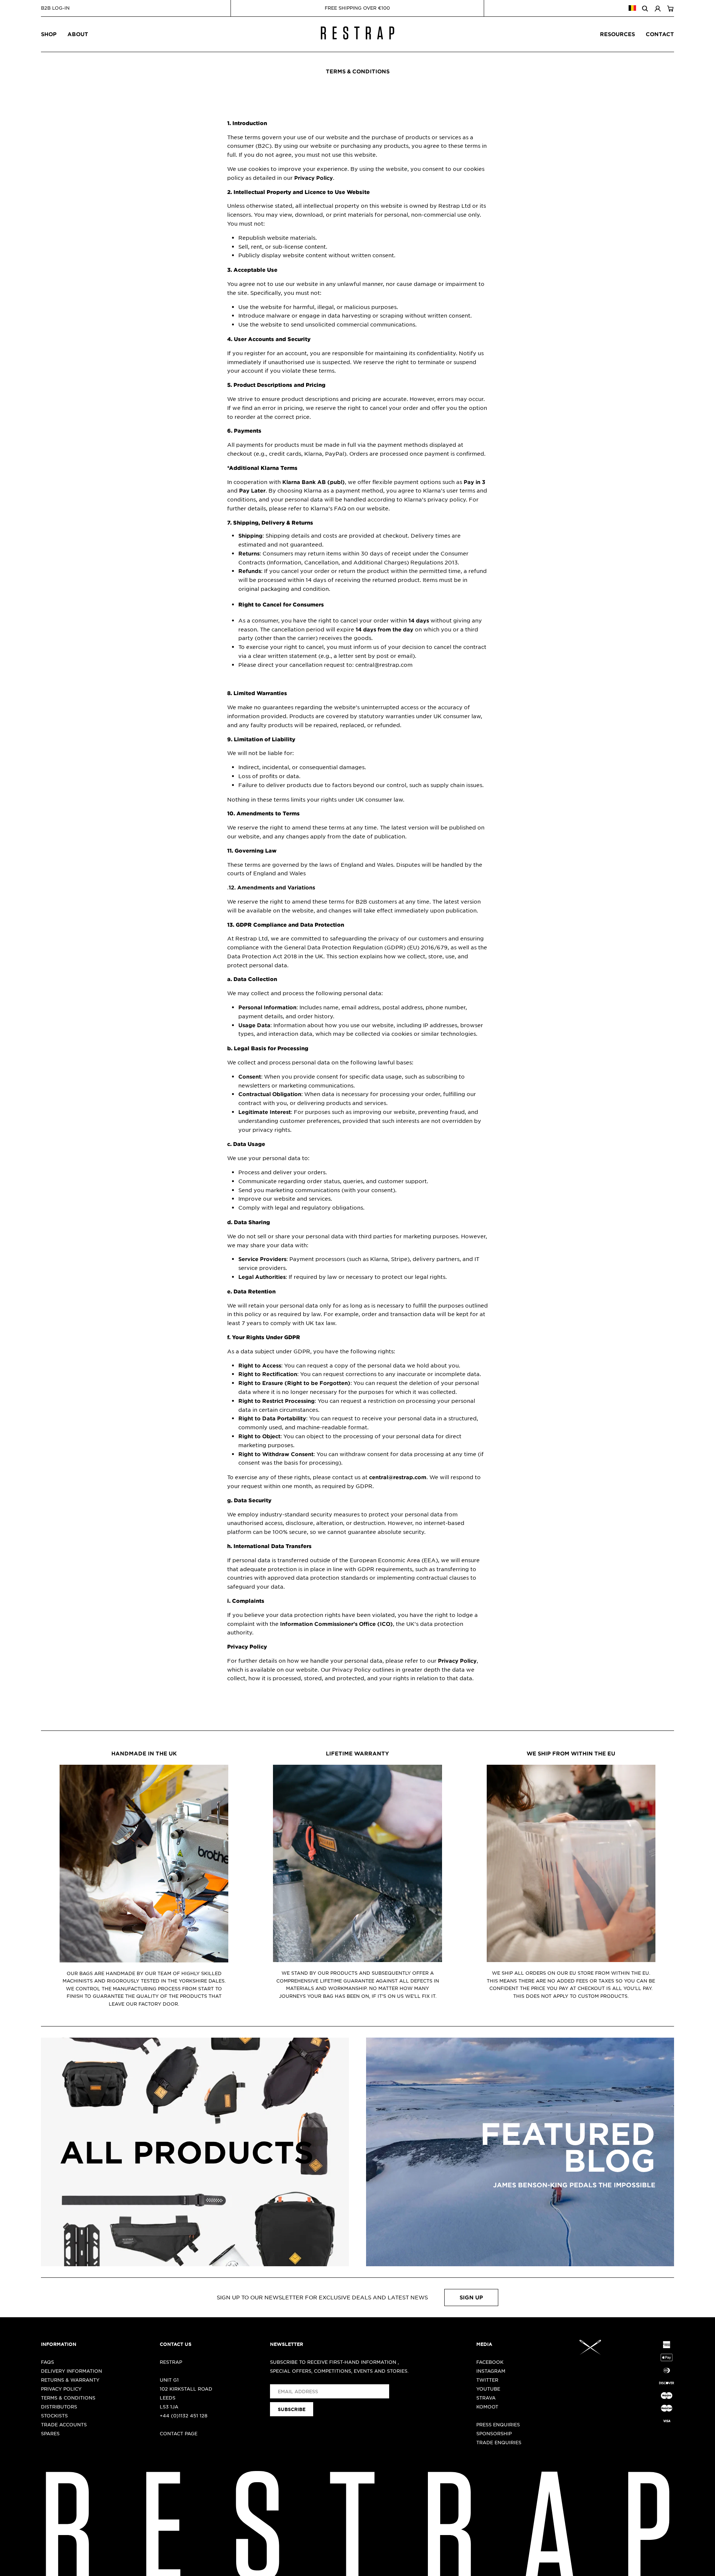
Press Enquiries (498, 2424)
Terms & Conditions (68, 2398)
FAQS (47, 2362)
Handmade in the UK (144, 1753)
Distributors (59, 2407)
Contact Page (179, 2433)
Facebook (490, 2362)
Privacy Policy (61, 2389)
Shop (49, 34)
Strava (486, 2398)
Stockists (54, 2416)
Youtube (488, 2389)
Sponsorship (494, 2433)
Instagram (491, 2371)
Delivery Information (71, 2371)
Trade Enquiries (499, 2442)
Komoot (487, 2407)
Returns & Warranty (70, 2380)
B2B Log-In (55, 8)
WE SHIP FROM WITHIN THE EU (571, 1753)
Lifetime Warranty (357, 1753)
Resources (617, 34)
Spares (50, 2433)
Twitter (487, 2380)
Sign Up (471, 2297)
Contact (660, 34)
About (78, 34)
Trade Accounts (64, 2424)
